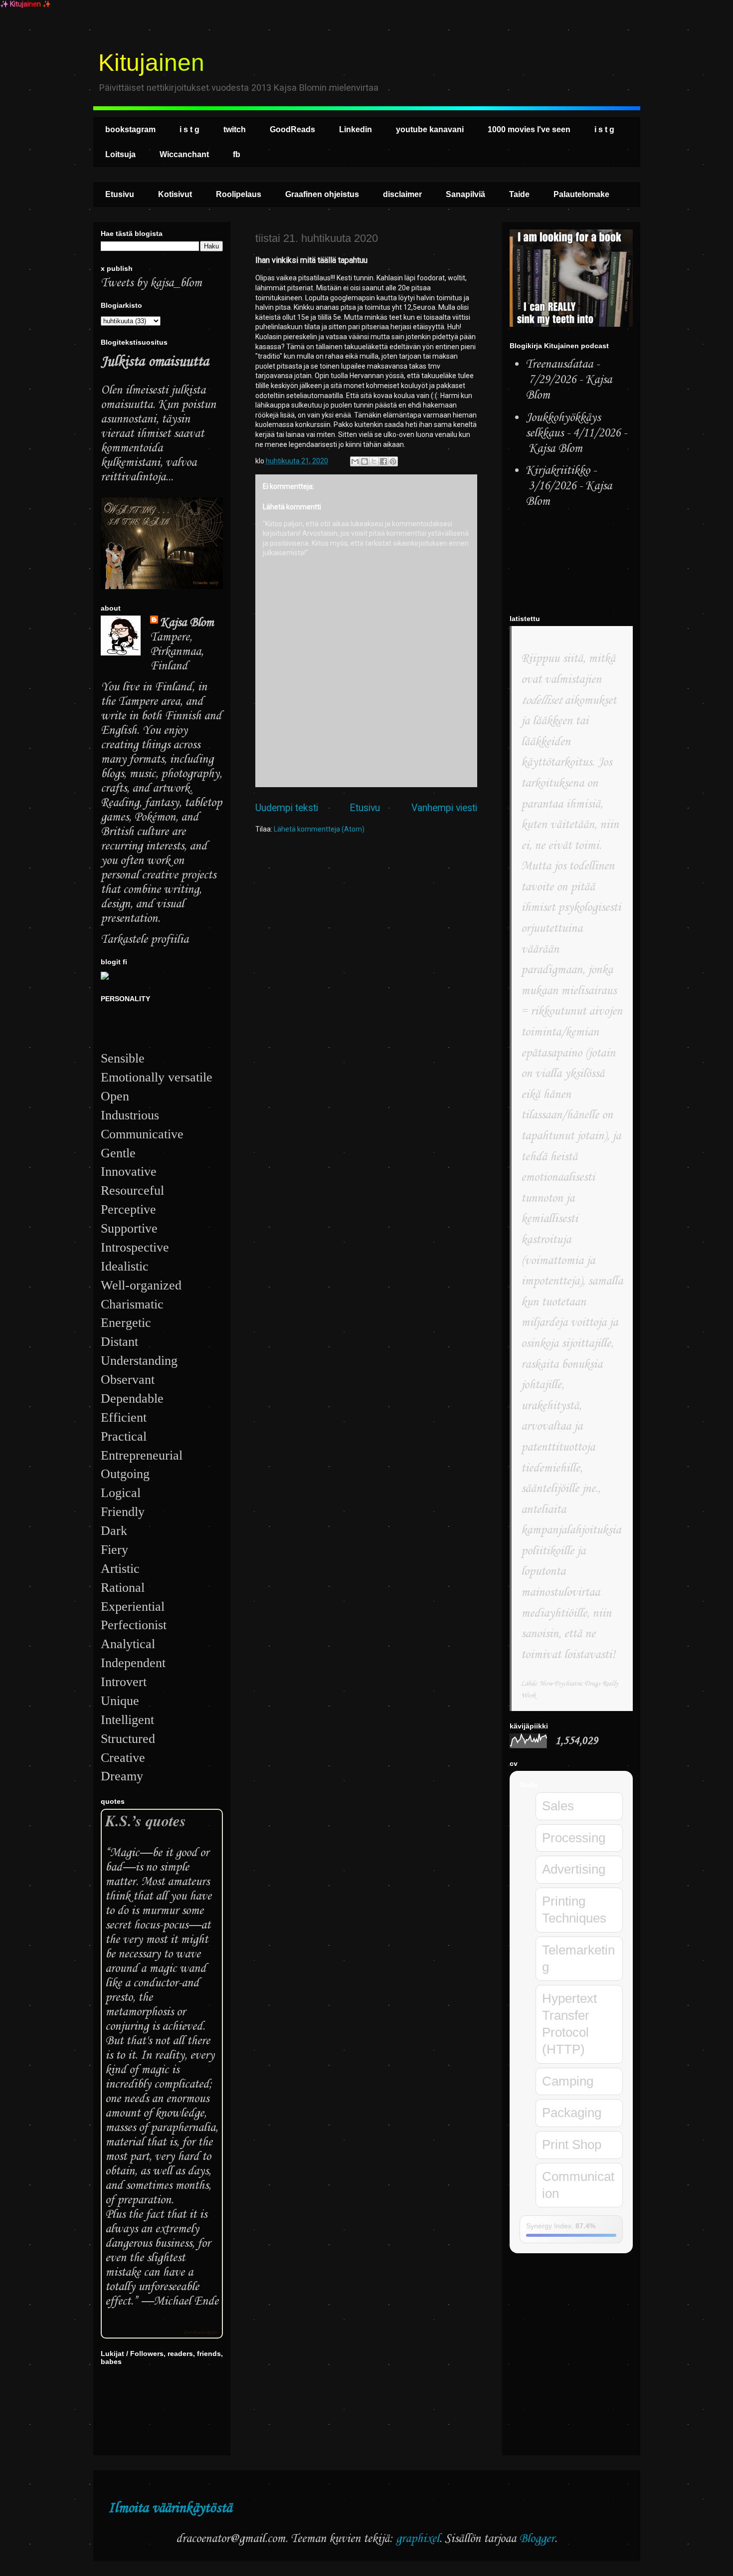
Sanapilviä (465, 194)
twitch (235, 129)
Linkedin (356, 129)
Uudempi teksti (287, 808)
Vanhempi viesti (444, 808)
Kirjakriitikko (558, 471)
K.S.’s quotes (146, 1821)
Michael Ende (186, 2301)
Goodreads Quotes (201, 2332)
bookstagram (130, 129)
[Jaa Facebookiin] (383, 461)
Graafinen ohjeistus (322, 194)
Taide (519, 194)
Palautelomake (581, 194)
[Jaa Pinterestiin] (393, 461)
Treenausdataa (559, 364)
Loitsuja (120, 154)
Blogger (537, 2539)
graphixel (418, 2539)
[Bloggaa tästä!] (365, 461)
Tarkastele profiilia (145, 940)
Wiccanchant (184, 154)
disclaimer (402, 194)
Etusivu (120, 194)
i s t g (189, 129)
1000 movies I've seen (529, 129)
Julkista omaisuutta (155, 362)
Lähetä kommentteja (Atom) (319, 829)
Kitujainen (151, 63)
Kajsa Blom (187, 623)
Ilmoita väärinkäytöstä (170, 2508)
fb (237, 154)
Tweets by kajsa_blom (151, 283)
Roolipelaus (239, 194)
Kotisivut (175, 194)
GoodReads (292, 129)
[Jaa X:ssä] (374, 461)
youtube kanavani (430, 129)
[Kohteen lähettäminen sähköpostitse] (355, 461)
